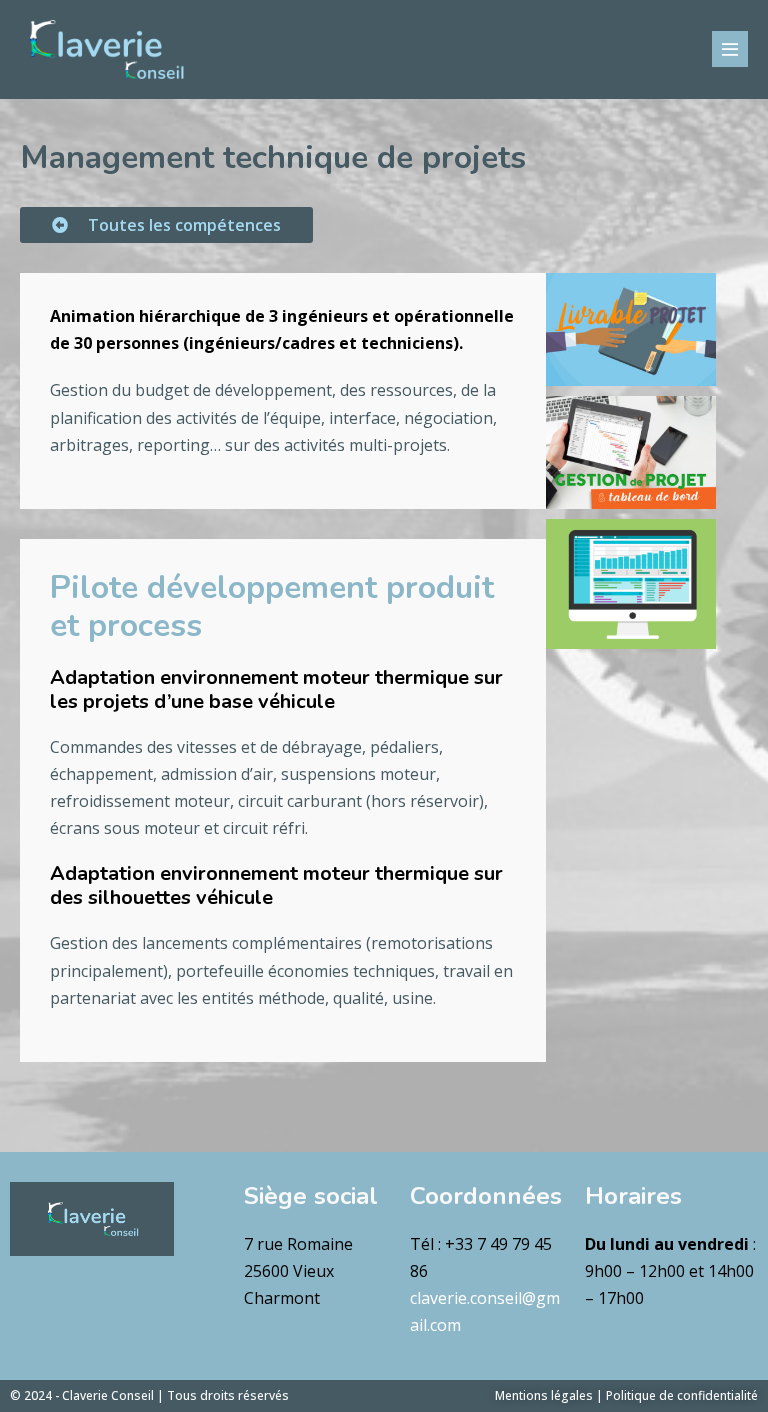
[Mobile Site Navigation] (730, 49)
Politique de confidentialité (682, 1395)
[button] (166, 225)
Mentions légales (544, 1395)
